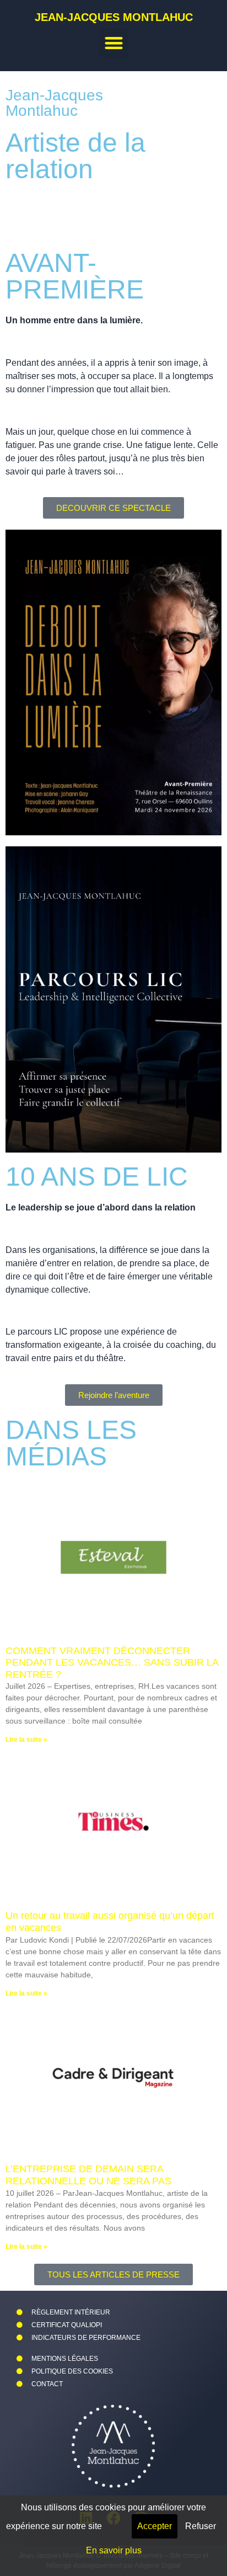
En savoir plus (114, 2550)
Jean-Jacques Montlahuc (114, 17)
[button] (114, 43)
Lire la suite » (26, 1740)
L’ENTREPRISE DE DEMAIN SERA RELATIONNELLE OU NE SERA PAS (88, 2175)
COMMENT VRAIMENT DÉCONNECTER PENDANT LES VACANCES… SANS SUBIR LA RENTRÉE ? (112, 1663)
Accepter (155, 2526)
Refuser (201, 2526)
